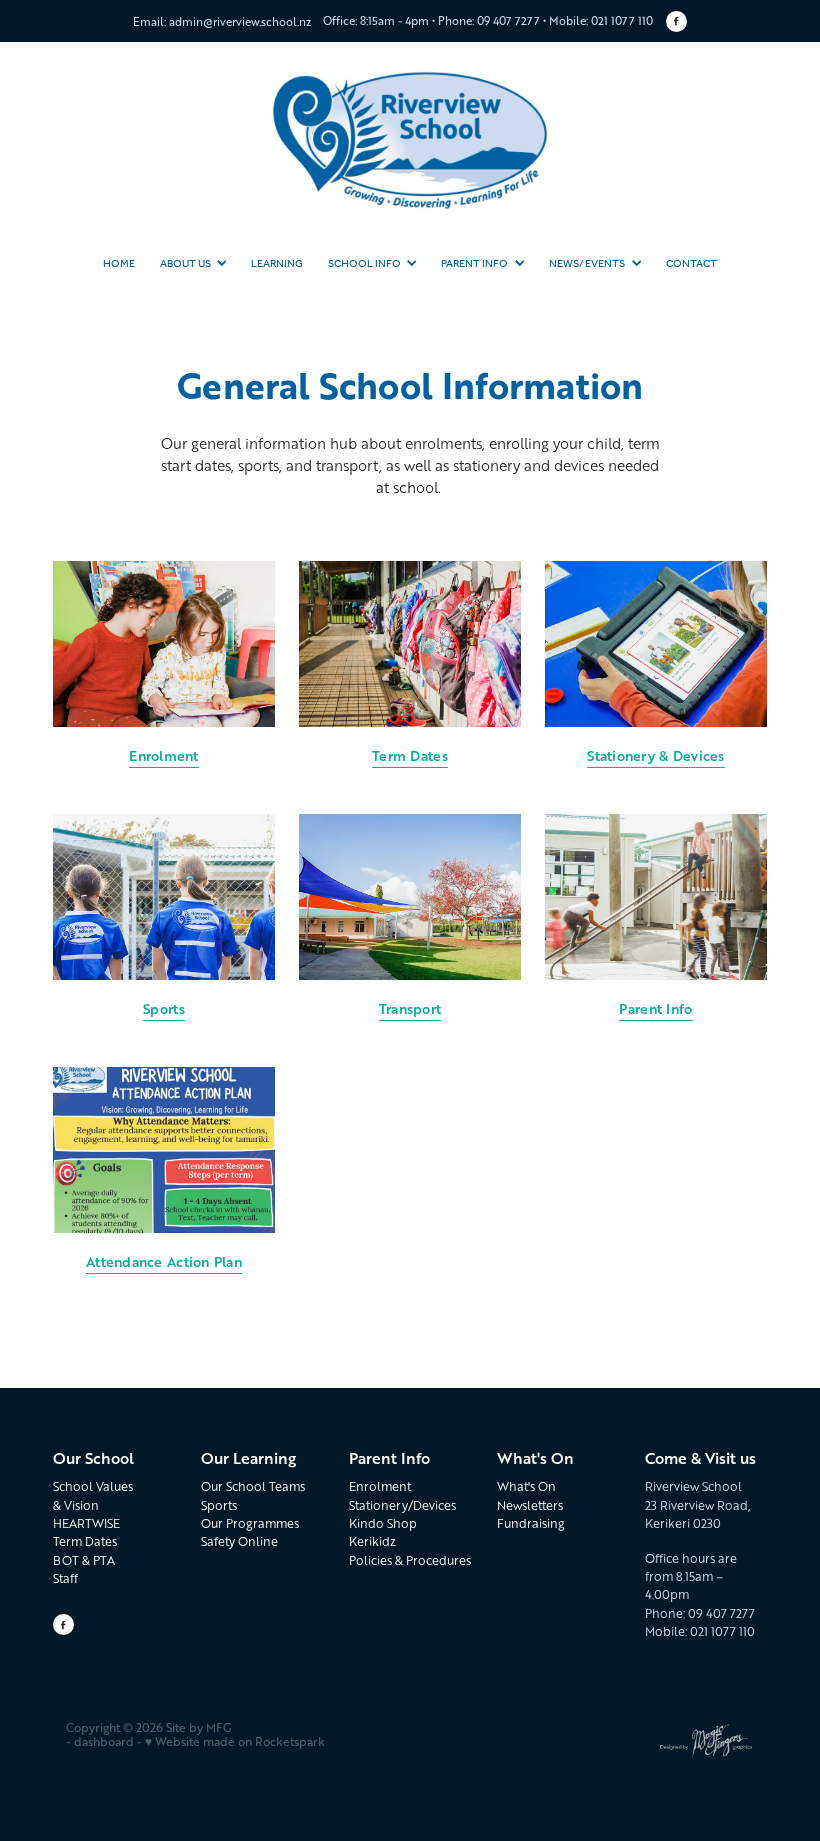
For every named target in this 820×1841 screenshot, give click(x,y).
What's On (526, 1486)
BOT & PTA (84, 1560)
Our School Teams (253, 1486)
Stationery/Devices (402, 1505)
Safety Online (239, 1541)
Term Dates (85, 1541)
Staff (65, 1578)
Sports (219, 1505)
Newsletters (530, 1505)
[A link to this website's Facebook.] (676, 21)
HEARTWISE (86, 1523)
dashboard (104, 1741)
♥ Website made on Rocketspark (235, 1741)
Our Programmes (250, 1523)
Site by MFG (198, 1727)
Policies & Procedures (410, 1560)
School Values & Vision (93, 1495)
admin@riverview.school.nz (240, 20)
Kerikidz (372, 1541)
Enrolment (380, 1486)
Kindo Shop (383, 1523)
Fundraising (531, 1523)
